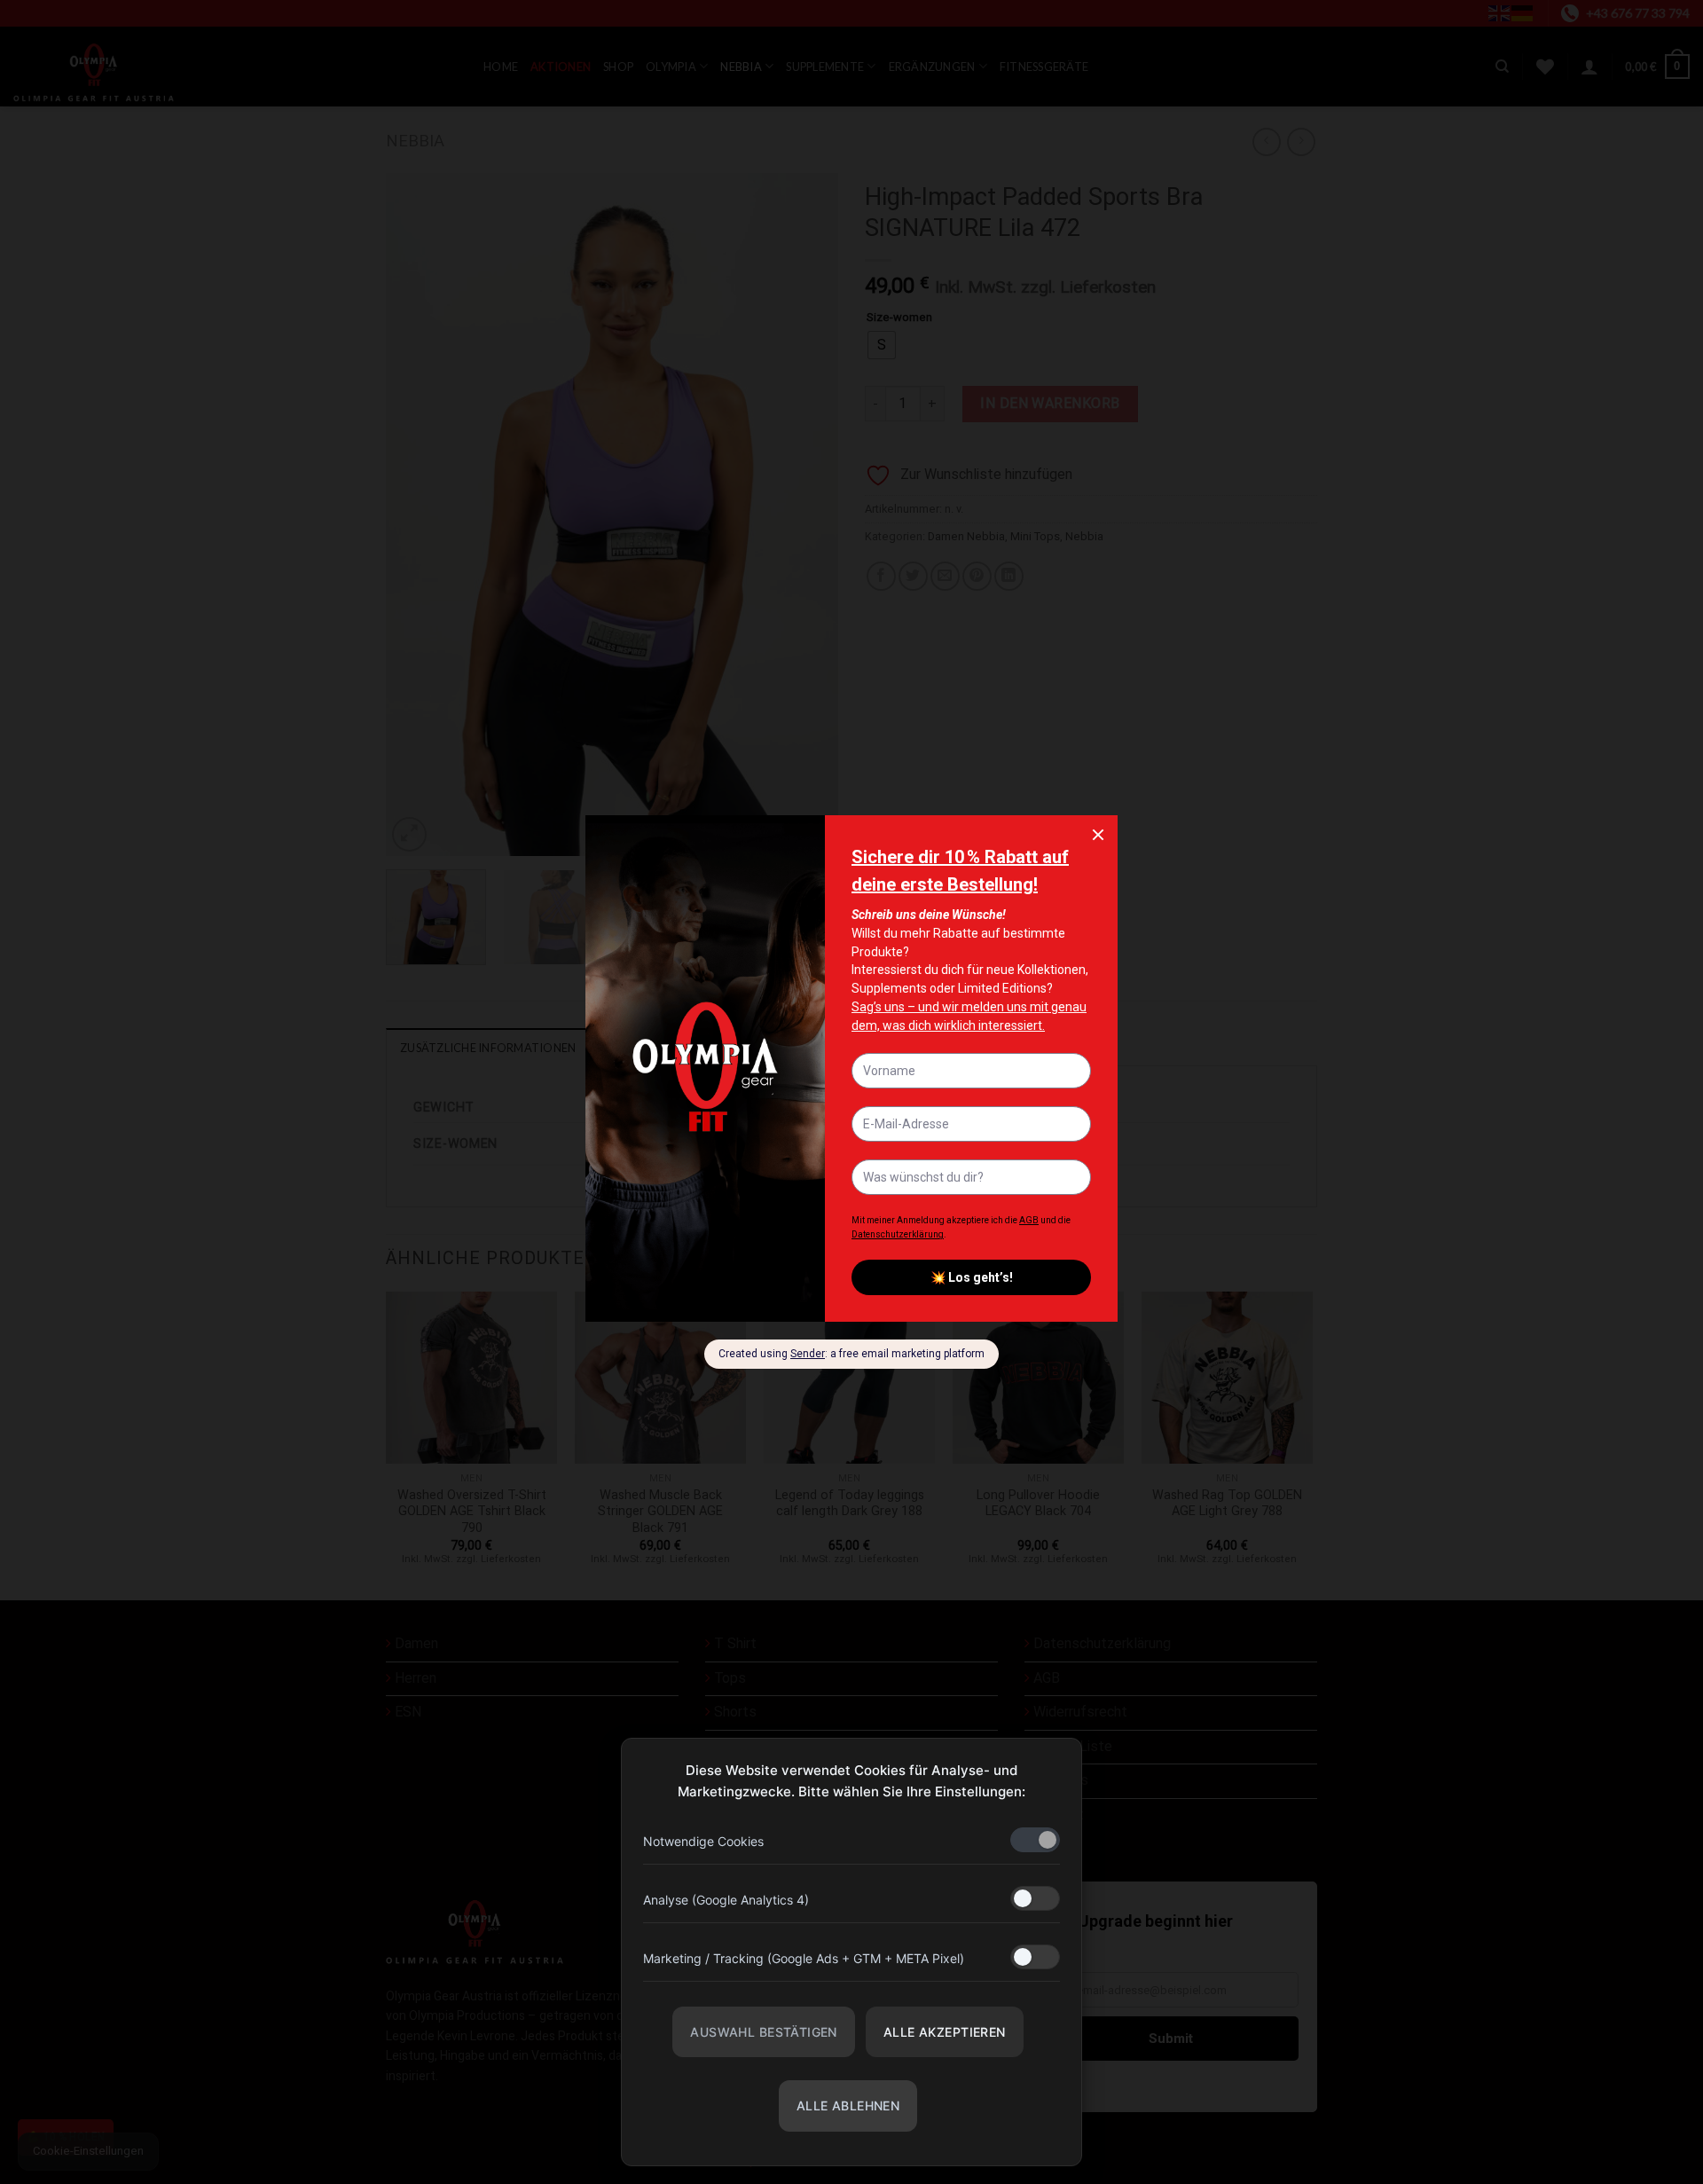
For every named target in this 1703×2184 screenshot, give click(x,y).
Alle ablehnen (848, 2105)
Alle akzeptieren (945, 2032)
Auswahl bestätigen (764, 2032)
